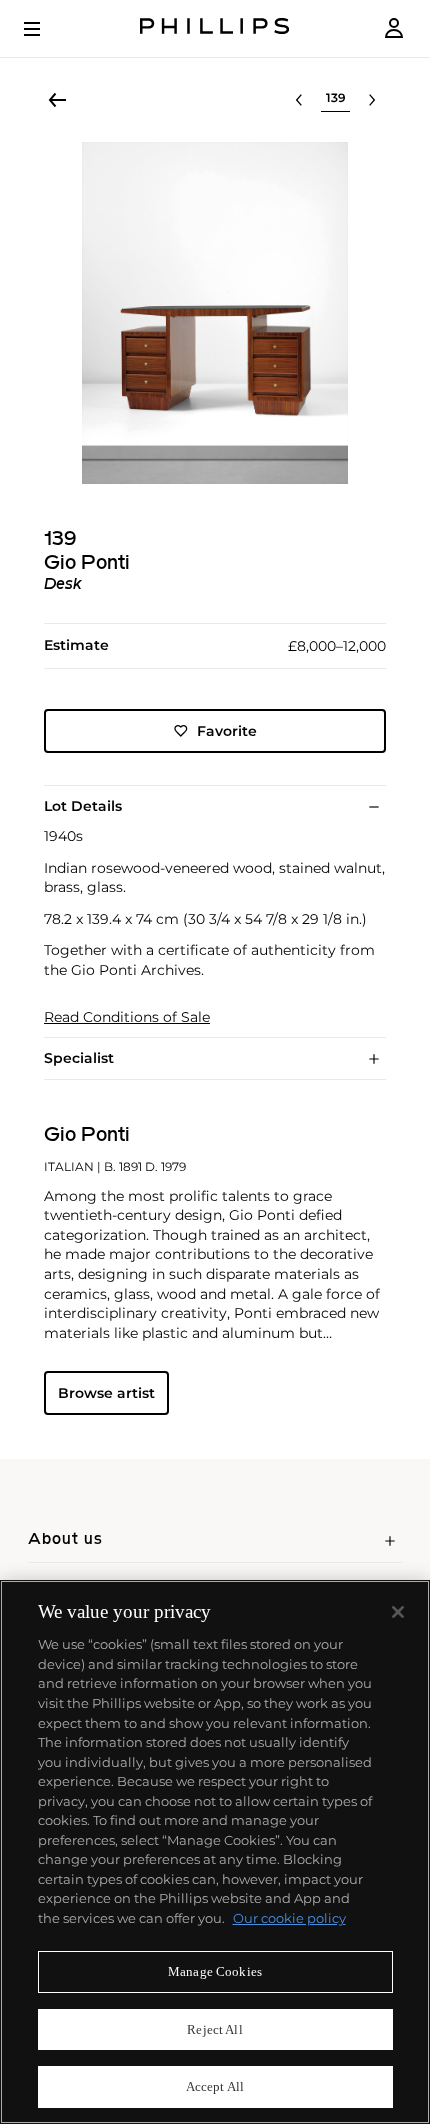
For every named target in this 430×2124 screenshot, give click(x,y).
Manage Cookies (215, 1971)
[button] (215, 313)
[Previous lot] (299, 100)
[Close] (398, 1612)
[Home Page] (215, 28)
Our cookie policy (289, 1918)
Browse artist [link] (106, 1393)
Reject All (214, 2029)
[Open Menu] (46, 29)
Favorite (227, 731)
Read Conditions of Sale (127, 1017)
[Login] (394, 28)
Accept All (215, 2086)
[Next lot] (372, 100)
